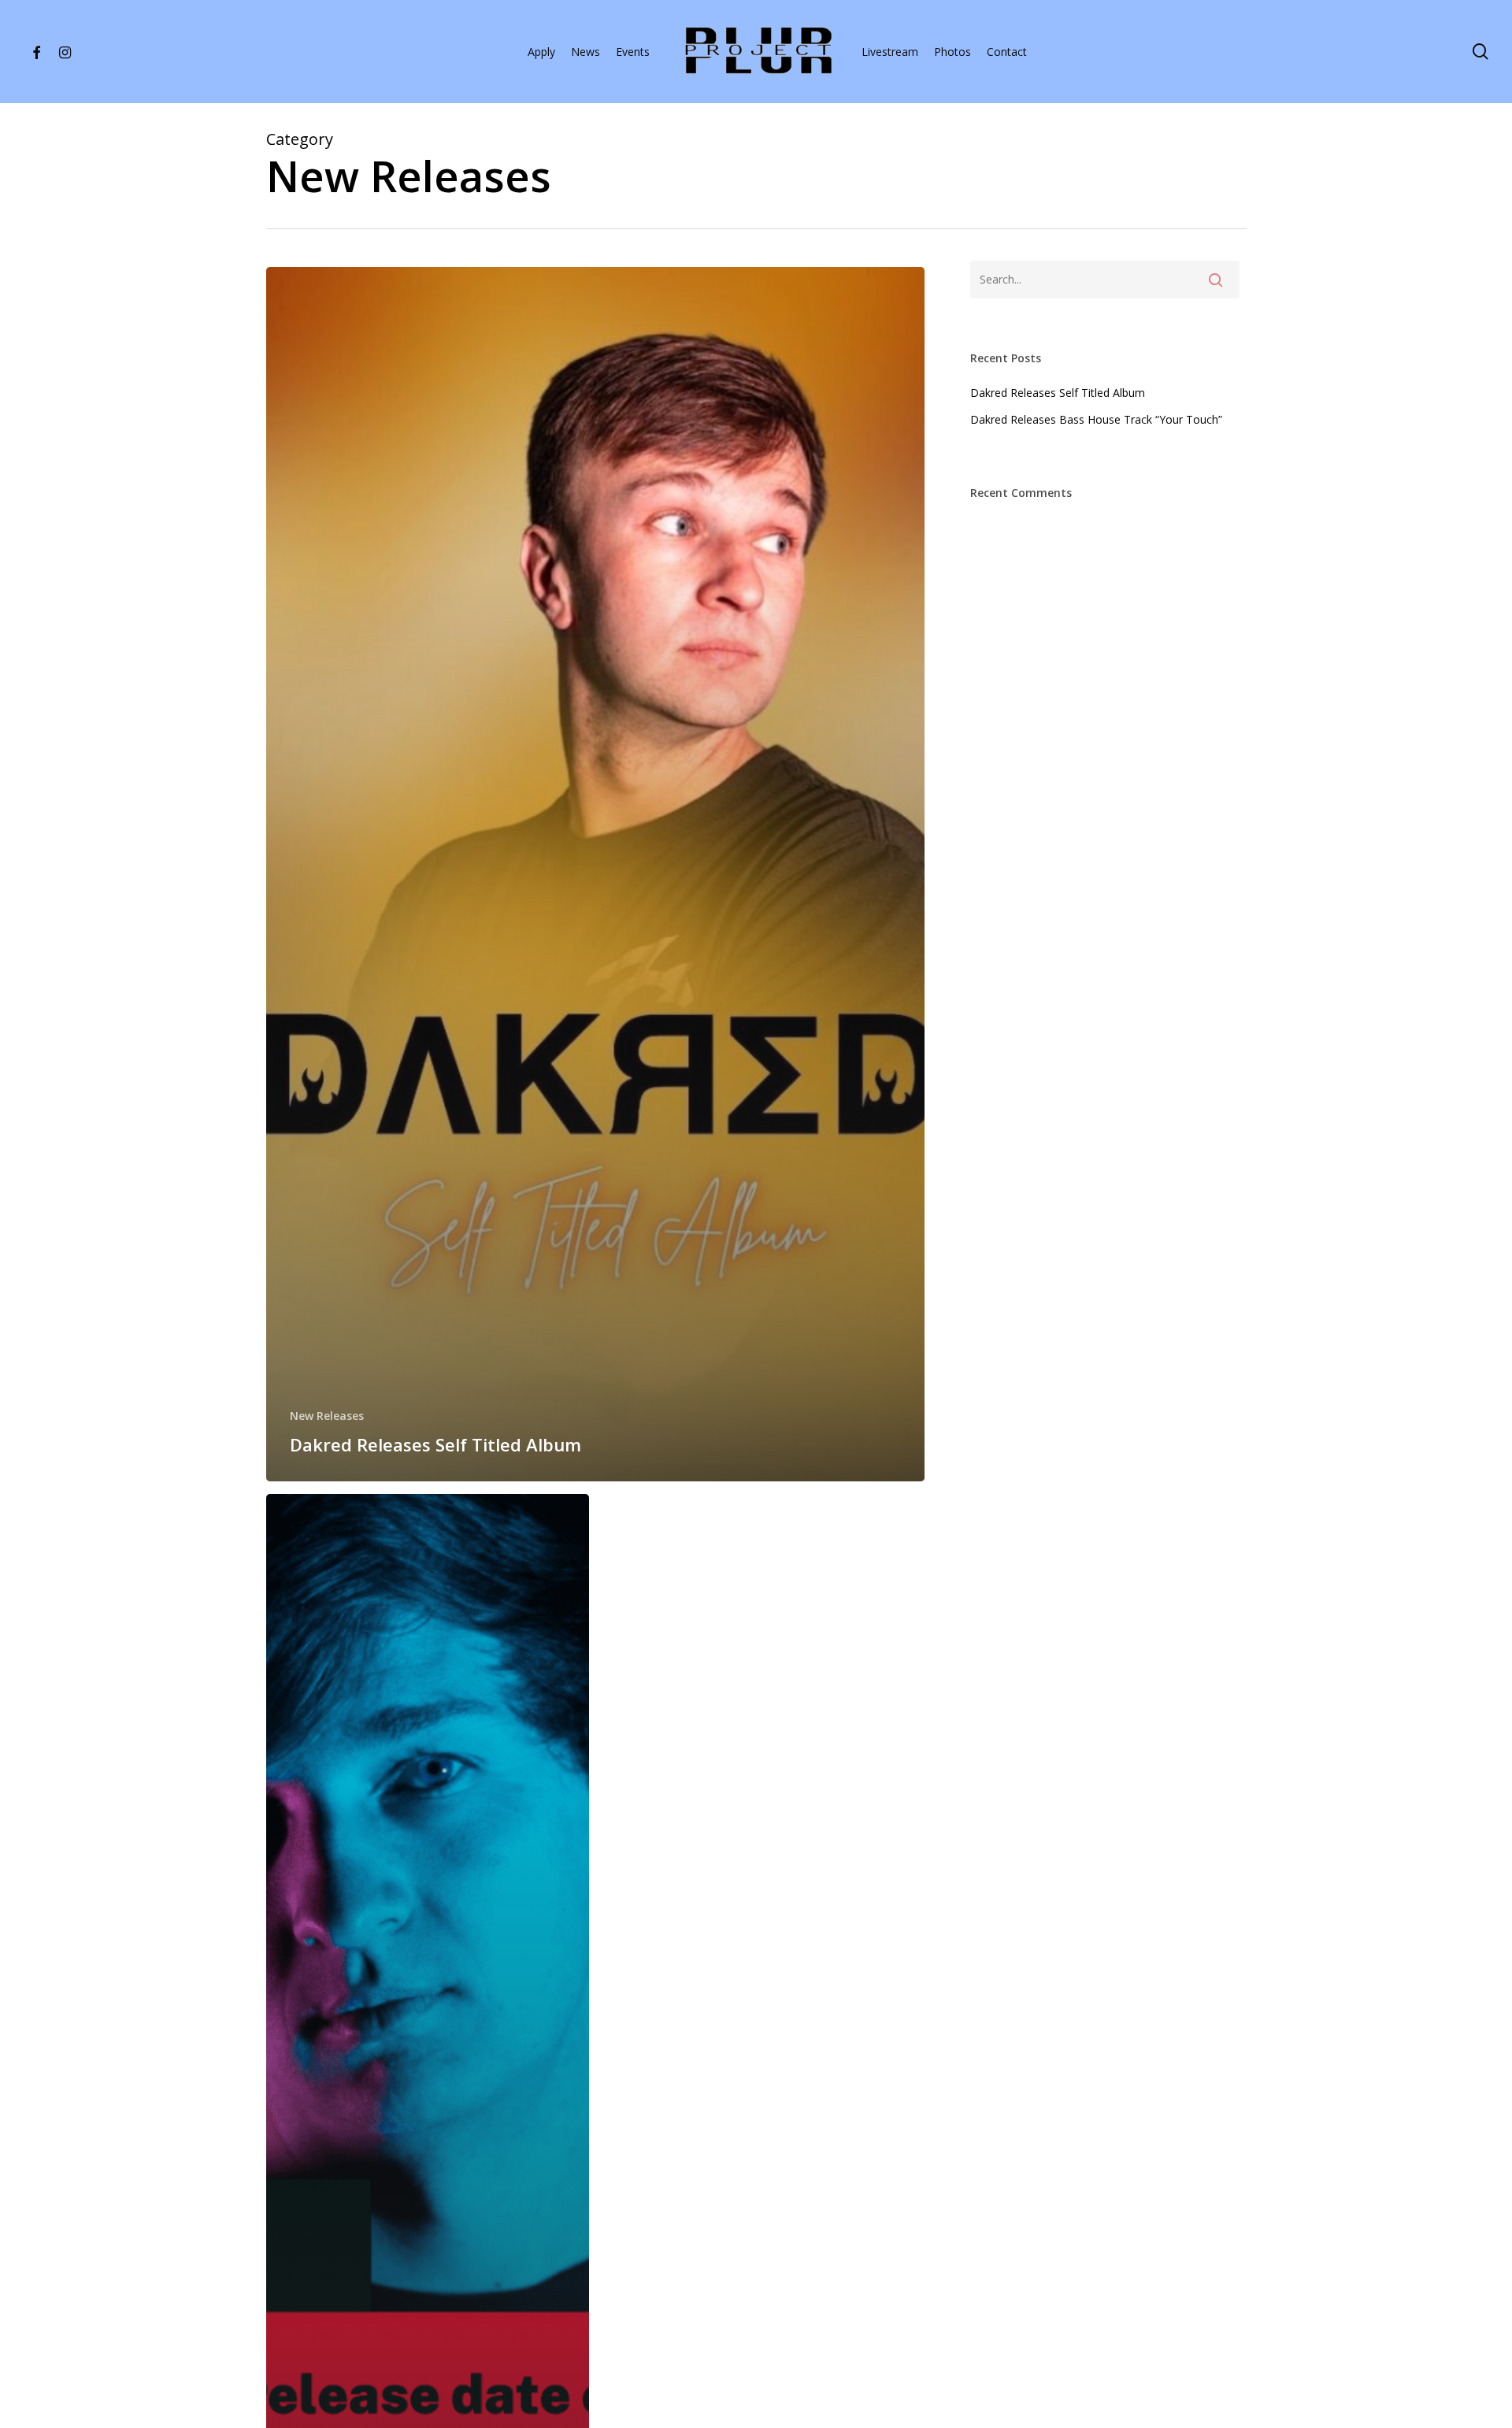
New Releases (327, 1416)
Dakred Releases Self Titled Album (1058, 393)
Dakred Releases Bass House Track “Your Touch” (1096, 419)
